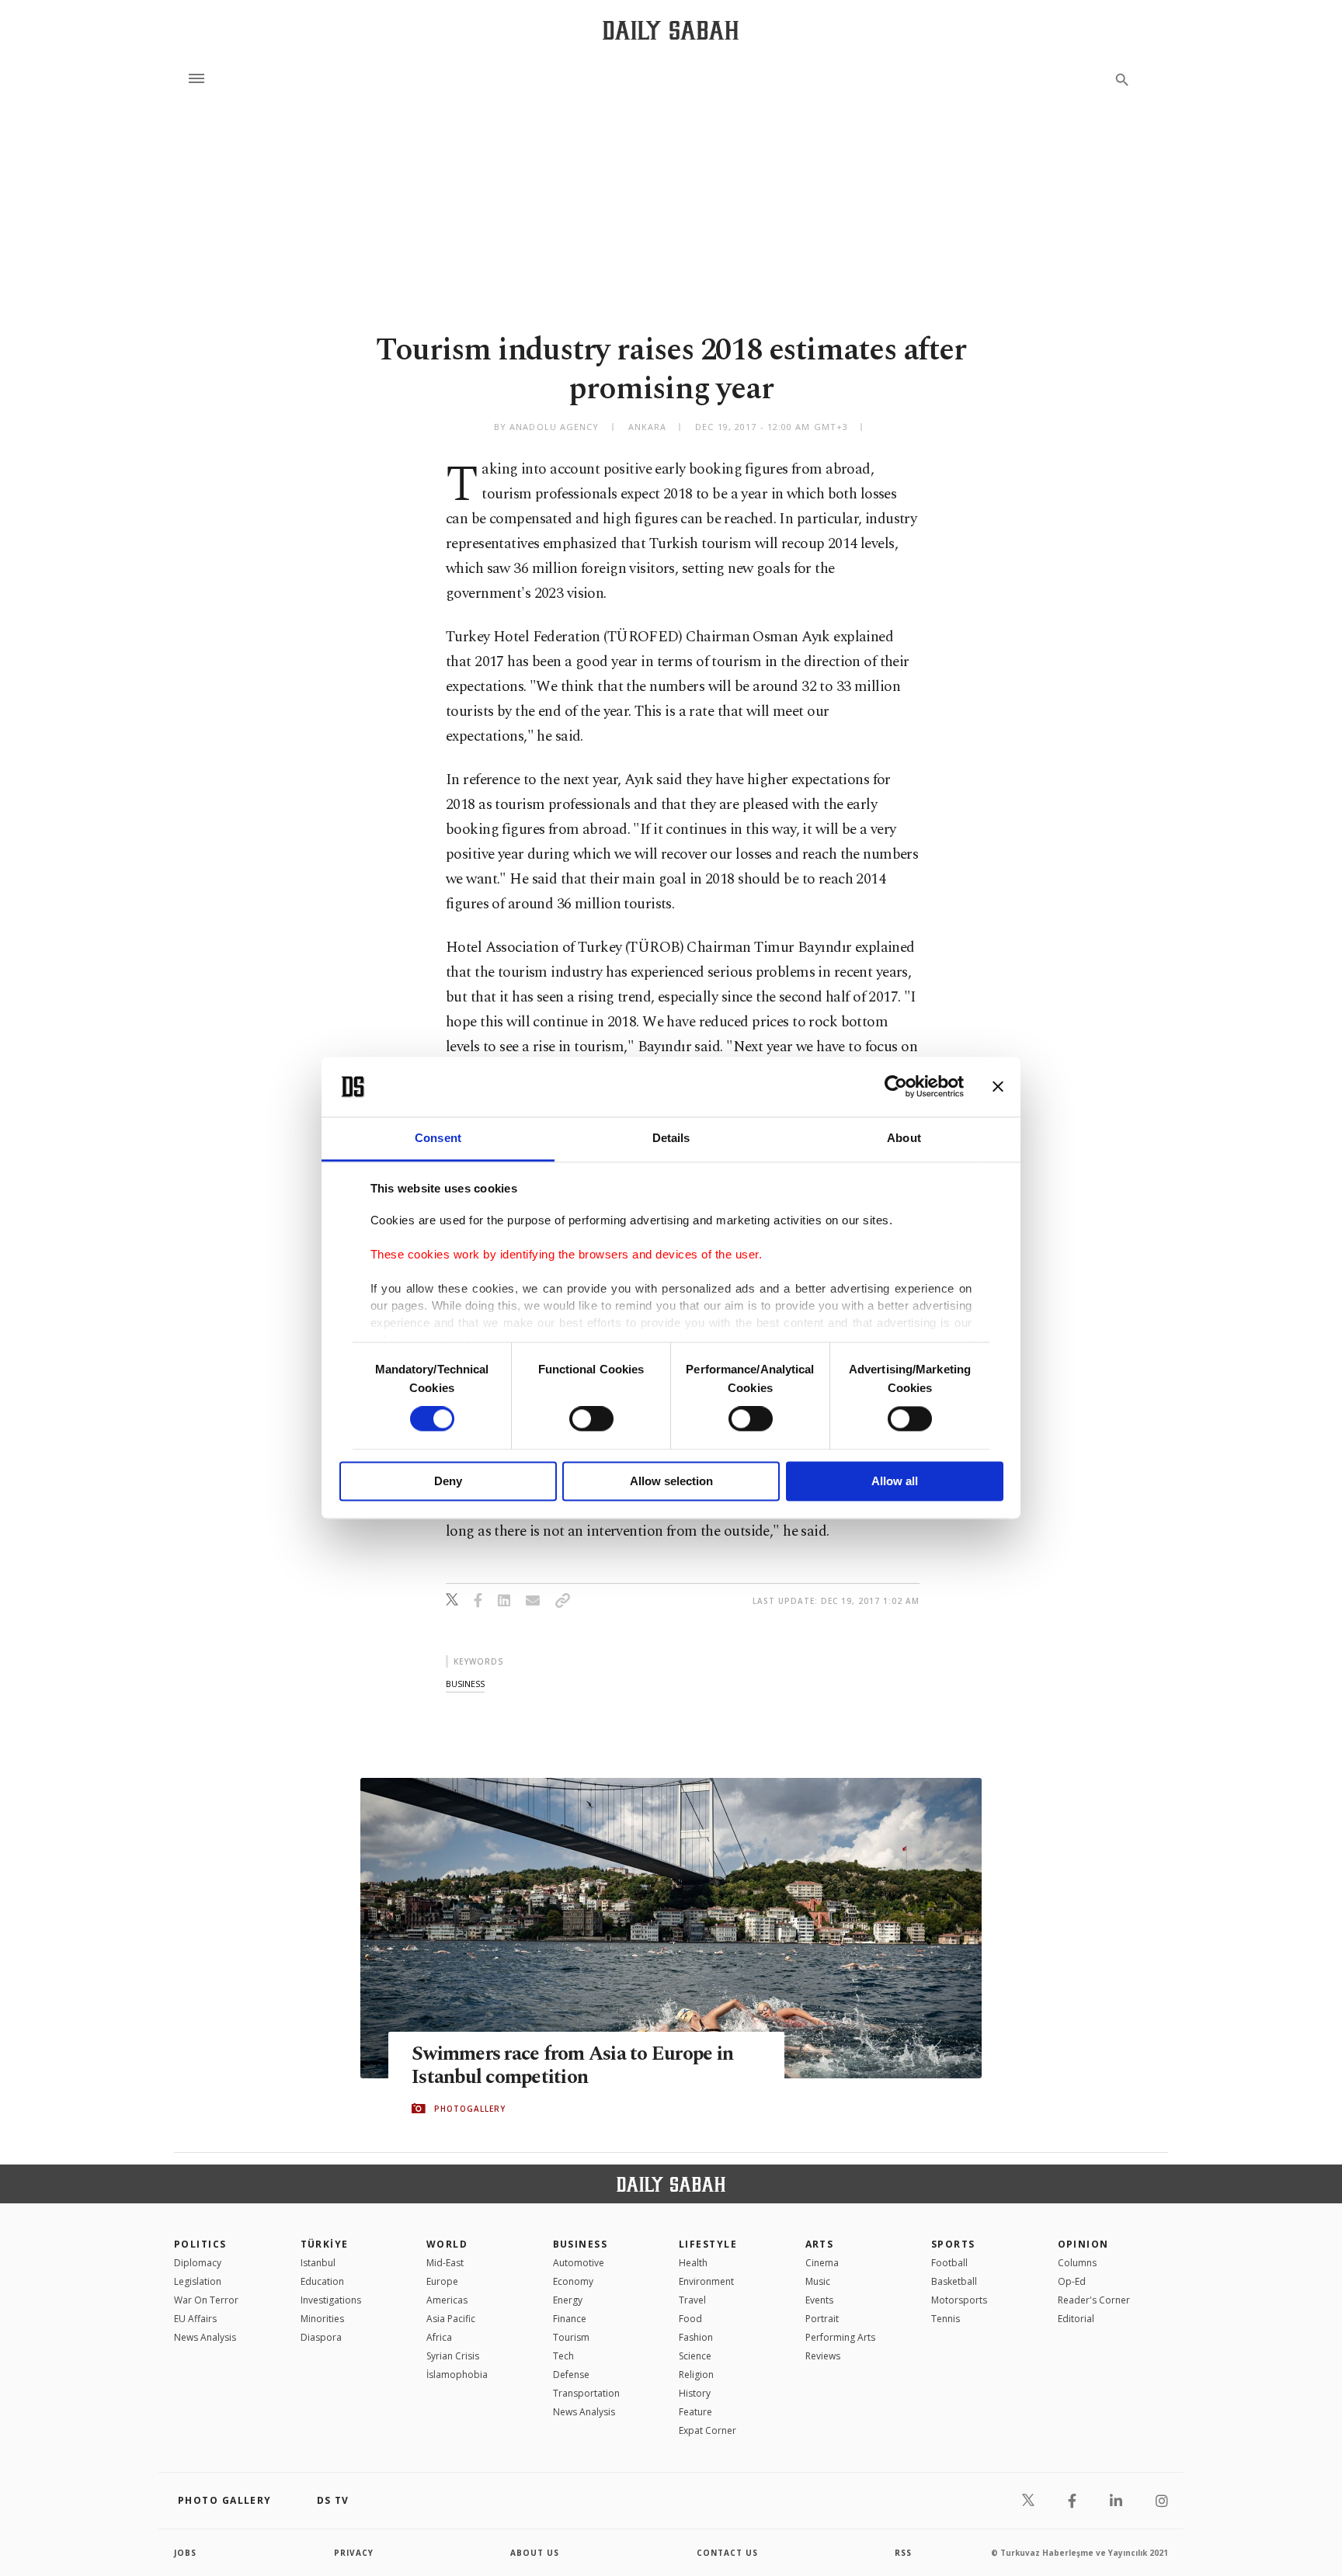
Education (322, 2281)
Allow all (895, 1481)
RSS (903, 2553)
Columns (1077, 2263)
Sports (953, 2244)
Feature (695, 2412)
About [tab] (904, 1138)
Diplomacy (198, 2263)
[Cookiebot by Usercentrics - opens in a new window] (896, 1087)
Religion (696, 2375)
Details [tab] (671, 1138)
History (695, 2393)
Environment (706, 2281)
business (465, 1684)
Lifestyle (708, 2244)
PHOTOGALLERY (470, 2109)
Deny (448, 1481)
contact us (727, 2553)
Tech (563, 2356)
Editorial (1076, 2319)
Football (949, 2263)
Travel (692, 2300)
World (447, 2244)
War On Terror (206, 2300)
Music (818, 2281)
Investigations (331, 2300)
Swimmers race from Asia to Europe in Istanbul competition (572, 2066)
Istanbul (318, 2263)
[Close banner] (998, 1087)
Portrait (822, 2319)
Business (581, 2244)
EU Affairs (195, 2319)
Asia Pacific (451, 2319)
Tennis (946, 2319)
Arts (820, 2244)
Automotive (579, 2263)
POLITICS (200, 2244)
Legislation (198, 2281)
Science (695, 2356)
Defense (571, 2375)
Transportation (586, 2393)
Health (693, 2263)
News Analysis (205, 2337)
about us (535, 2553)
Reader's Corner (1094, 2300)
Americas (447, 2300)
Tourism (571, 2337)
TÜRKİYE (325, 2244)
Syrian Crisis (453, 2356)
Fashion (696, 2337)
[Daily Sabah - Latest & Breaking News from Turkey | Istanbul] (671, 30)
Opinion (1083, 2244)
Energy (568, 2300)
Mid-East (445, 2263)
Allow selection (671, 1481)
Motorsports (959, 2300)
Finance (570, 2319)
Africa (439, 2337)
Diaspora (321, 2337)
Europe (442, 2281)
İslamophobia (457, 2375)
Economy (573, 2281)
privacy (354, 2553)
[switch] (591, 1419)
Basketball (954, 2281)
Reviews (823, 2356)
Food (690, 2319)
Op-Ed (1072, 2281)
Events (819, 2300)
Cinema (822, 2263)
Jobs (185, 2553)
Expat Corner (708, 2430)
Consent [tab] (438, 1138)
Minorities (322, 2319)
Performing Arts (840, 2337)
